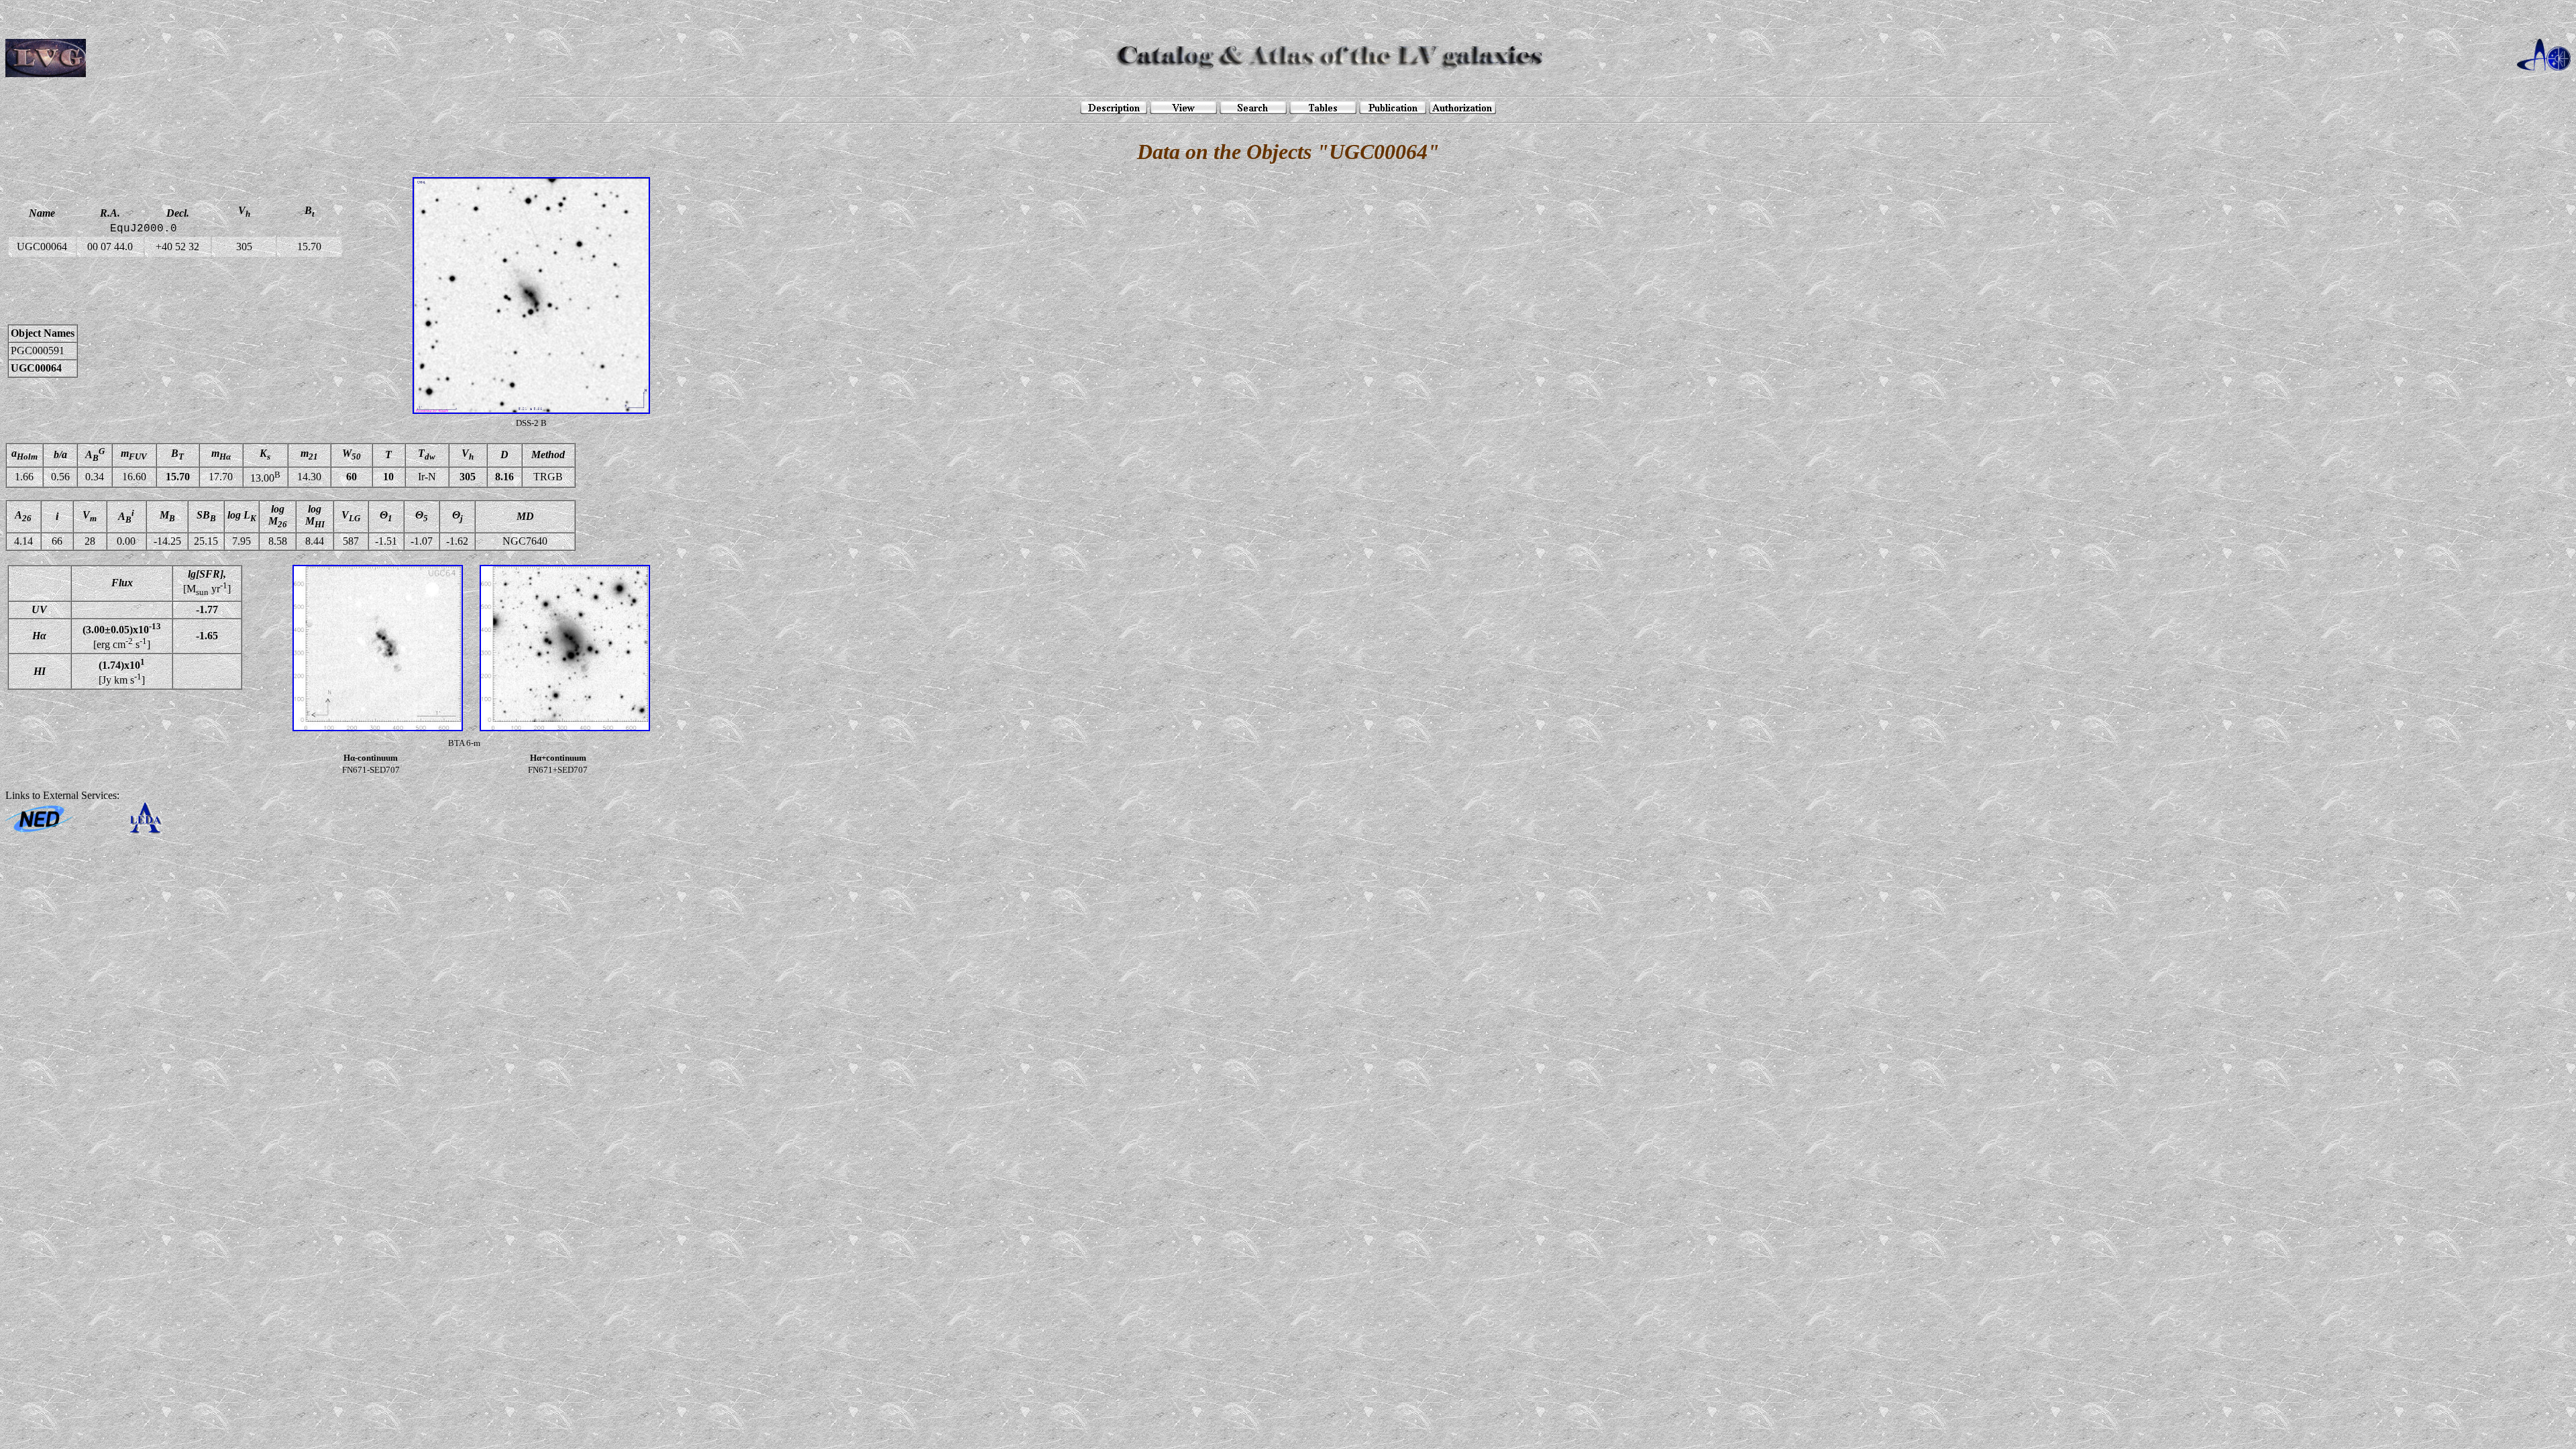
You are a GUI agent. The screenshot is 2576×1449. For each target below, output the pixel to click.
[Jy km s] (122, 671)
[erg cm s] (122, 636)
